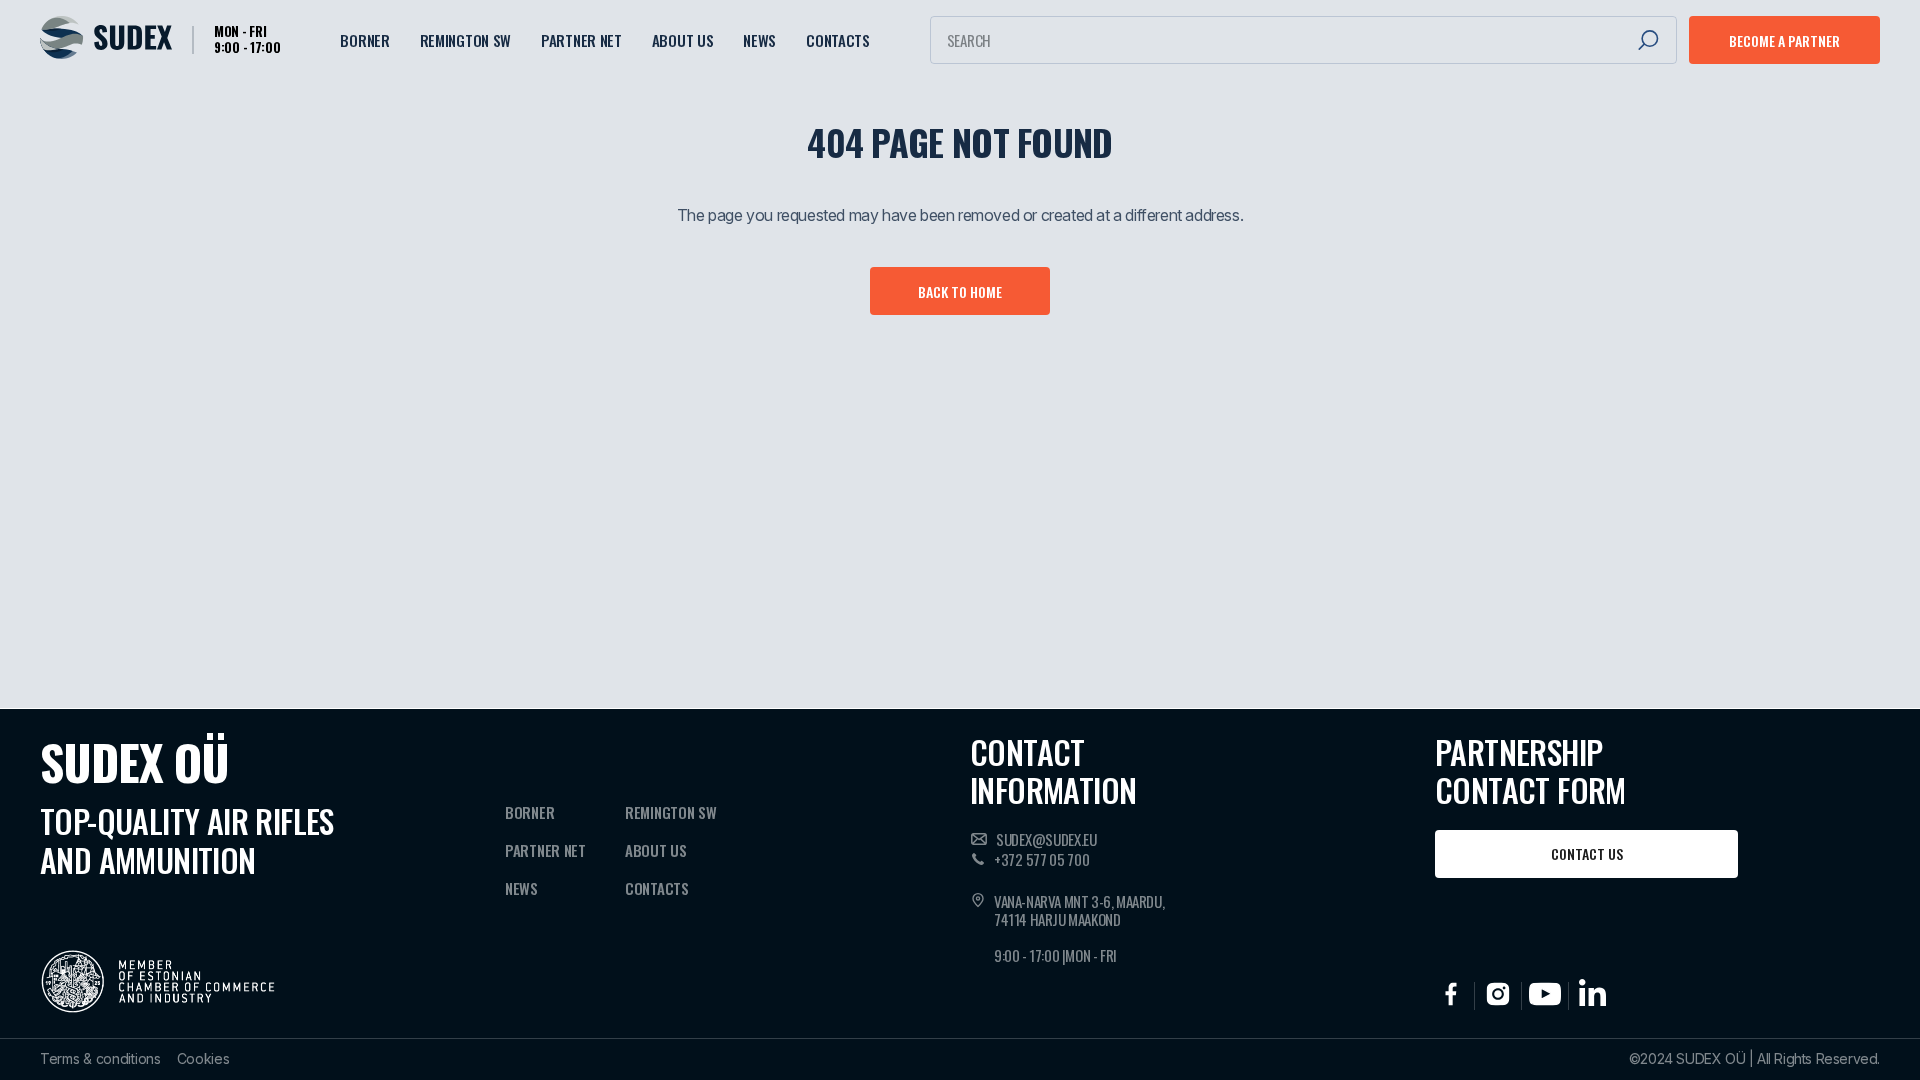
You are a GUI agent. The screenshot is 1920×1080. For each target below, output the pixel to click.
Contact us (1587, 853)
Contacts (838, 40)
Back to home (960, 291)
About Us (683, 40)
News (759, 40)
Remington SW (465, 40)
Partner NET (581, 40)
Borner (364, 40)
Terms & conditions (100, 1059)
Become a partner (1784, 40)
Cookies (203, 1059)
